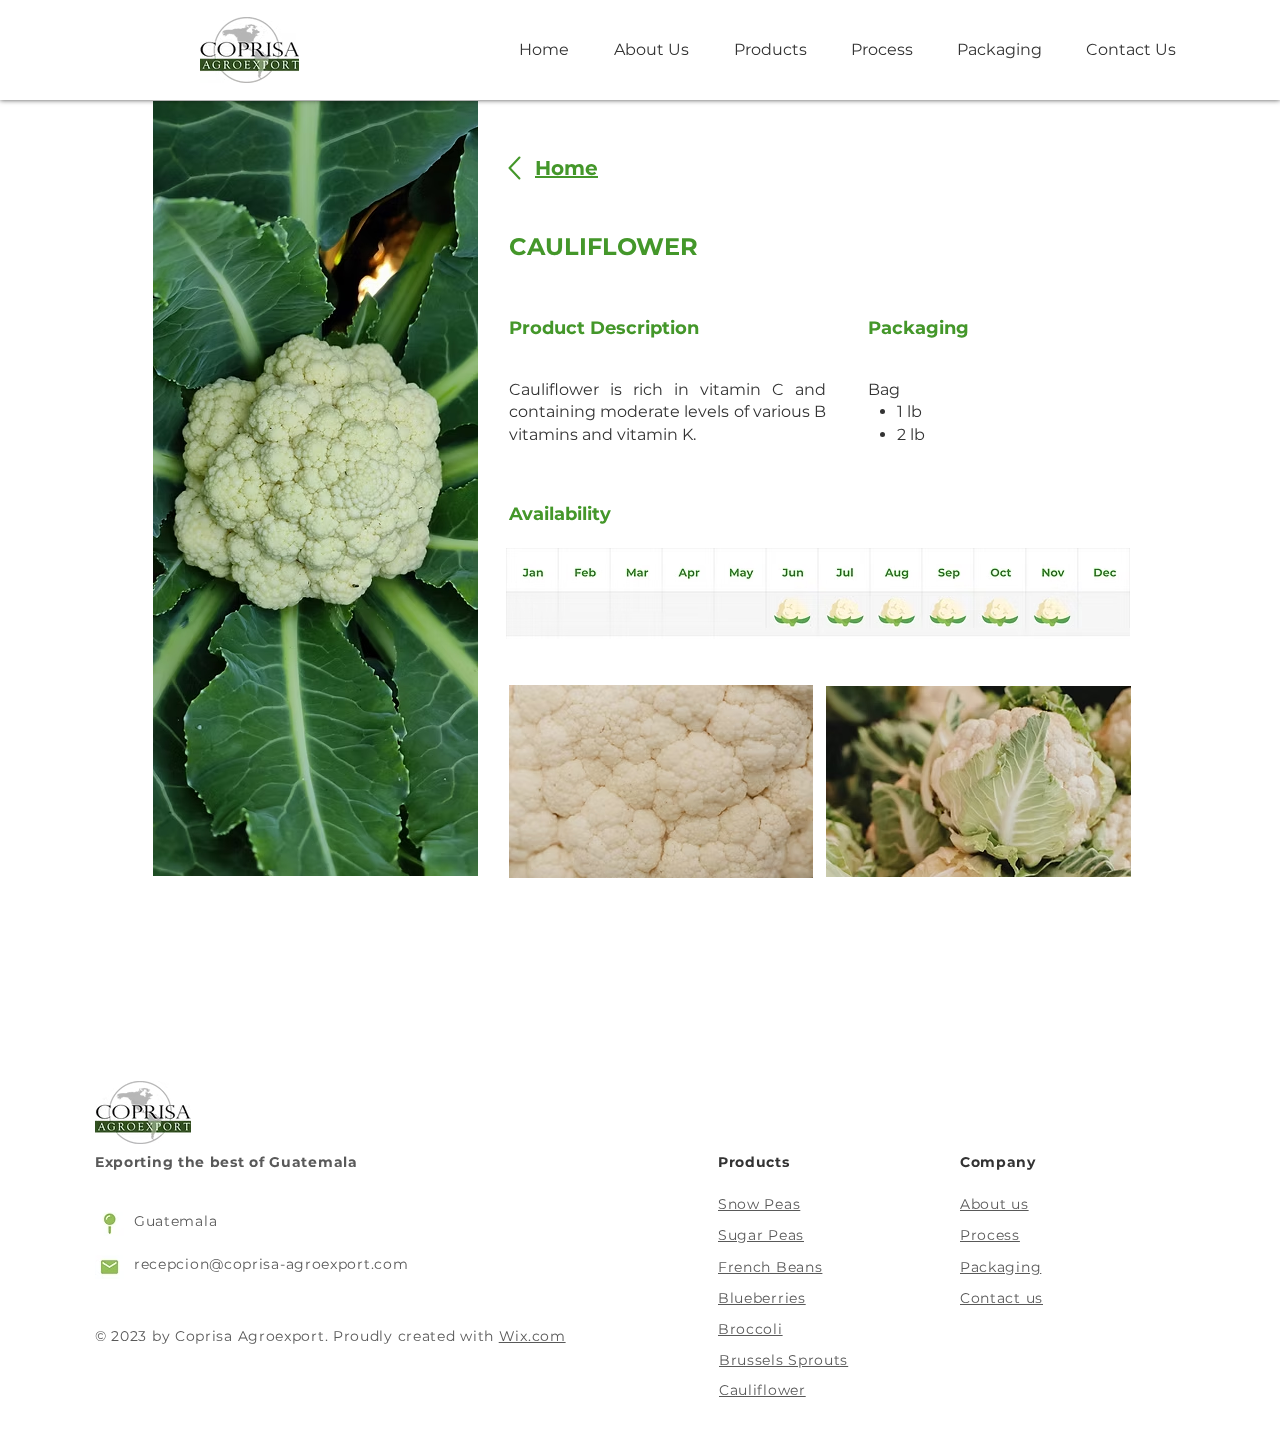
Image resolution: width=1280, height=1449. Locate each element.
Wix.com (532, 1336)
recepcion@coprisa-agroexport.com (271, 1264)
